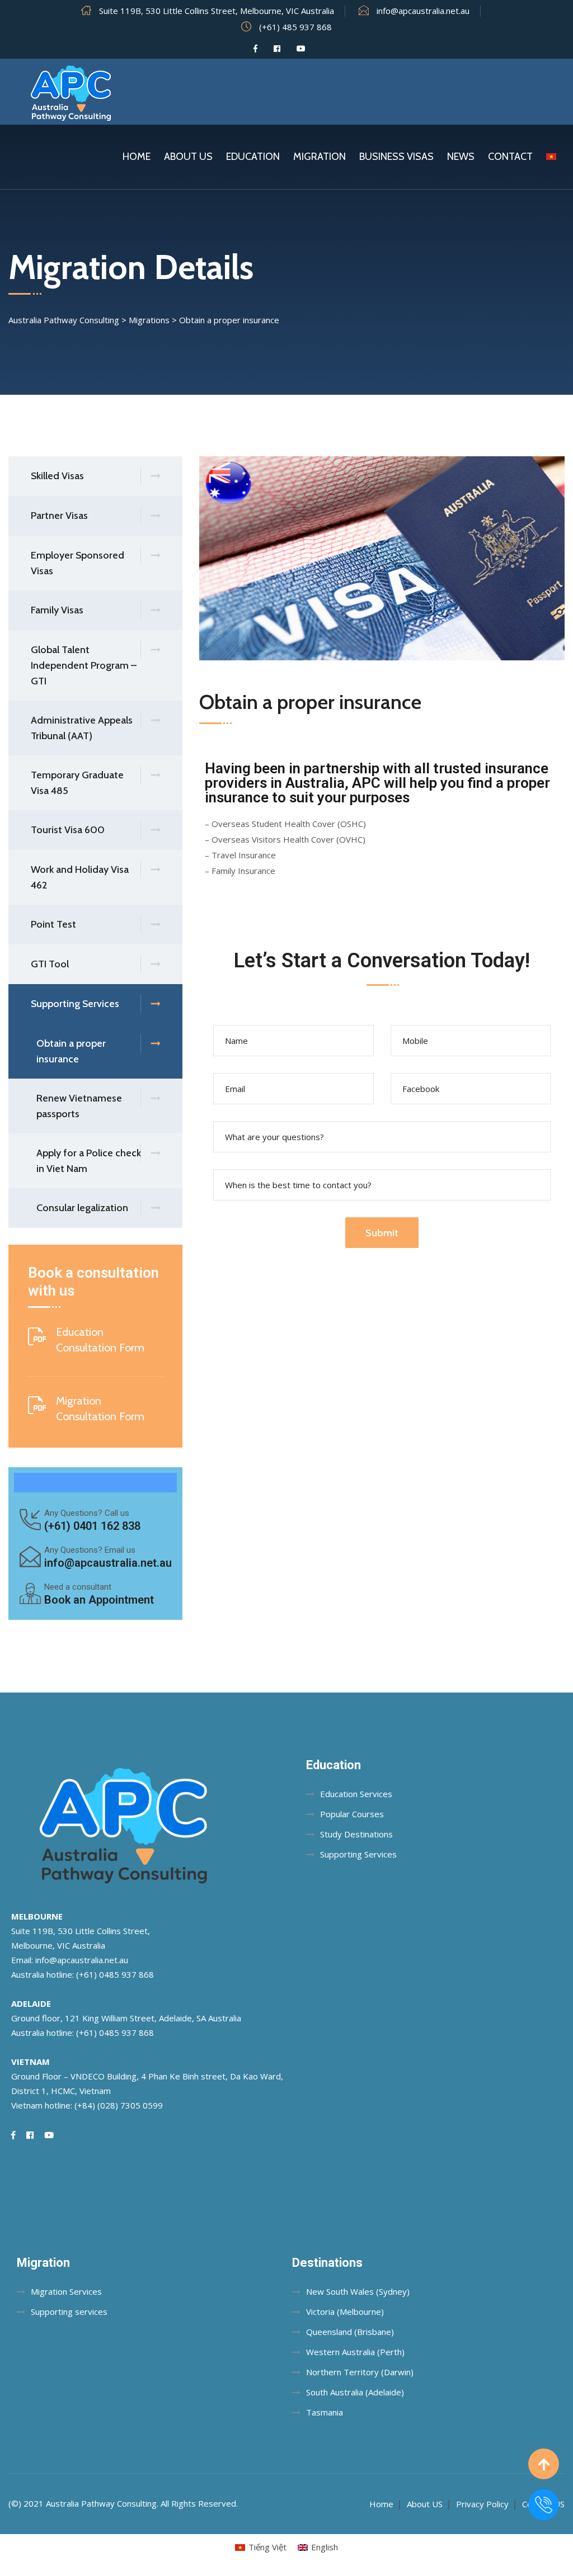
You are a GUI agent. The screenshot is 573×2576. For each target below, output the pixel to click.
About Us (188, 157)
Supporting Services (358, 1854)
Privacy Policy (482, 2504)
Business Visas (396, 157)
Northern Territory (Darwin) (360, 2372)
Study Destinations (356, 1834)
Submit (382, 1233)
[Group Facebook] (277, 49)
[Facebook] (255, 49)
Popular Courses (352, 1814)
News (461, 157)
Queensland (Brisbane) (350, 2332)
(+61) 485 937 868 (295, 27)
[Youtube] (301, 49)
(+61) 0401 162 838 (92, 1526)
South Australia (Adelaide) (355, 2392)
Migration (320, 157)
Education (253, 157)
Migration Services (66, 2291)
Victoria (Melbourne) (345, 2312)
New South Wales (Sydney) (358, 2291)
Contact (510, 157)
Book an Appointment (99, 1600)
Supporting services (69, 2312)
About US (425, 2504)
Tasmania (325, 2412)
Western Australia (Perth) (355, 2352)
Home (137, 157)
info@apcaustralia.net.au (423, 11)
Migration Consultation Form (100, 1408)
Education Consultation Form (100, 1340)
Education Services (356, 1794)
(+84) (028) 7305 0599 (119, 2105)
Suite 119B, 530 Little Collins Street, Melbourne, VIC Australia (217, 11)
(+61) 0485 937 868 (115, 1974)
